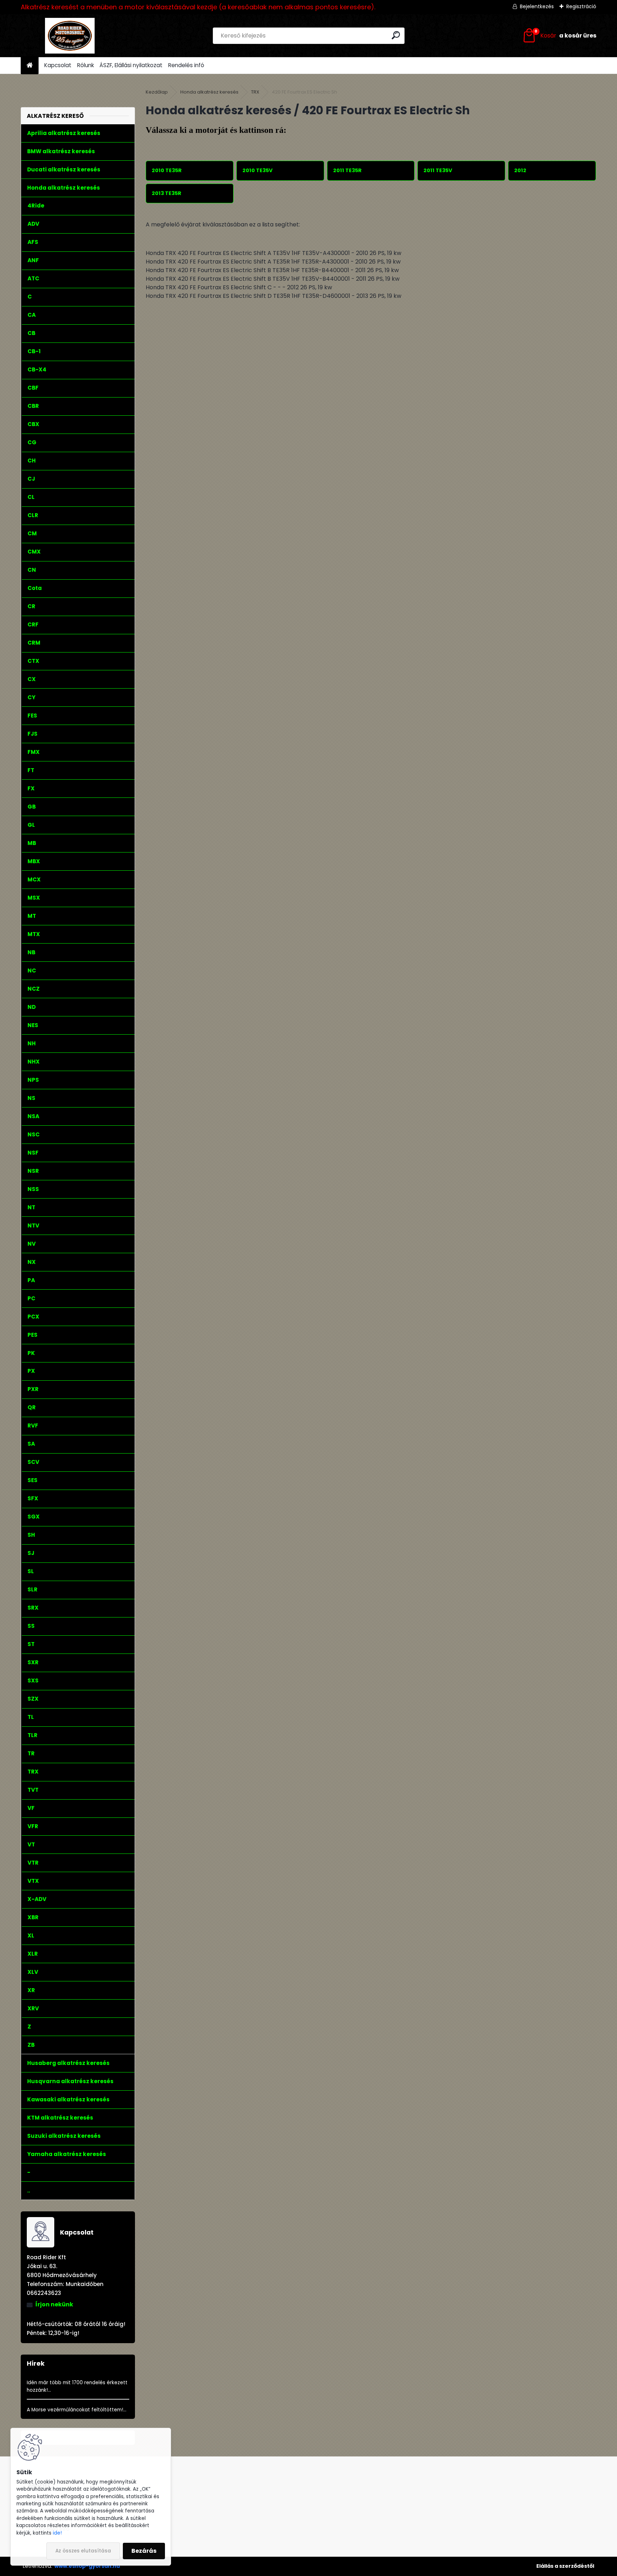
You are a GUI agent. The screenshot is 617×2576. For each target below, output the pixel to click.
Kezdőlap (157, 92)
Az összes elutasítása (83, 2551)
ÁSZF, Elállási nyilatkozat (131, 65)
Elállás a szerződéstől (565, 2566)
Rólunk (86, 65)
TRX (255, 92)
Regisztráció (581, 6)
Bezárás (144, 2551)
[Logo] (70, 36)
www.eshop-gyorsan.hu (87, 2566)
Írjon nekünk (54, 2304)
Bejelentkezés (537, 6)
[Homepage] (30, 66)
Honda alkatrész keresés (209, 92)
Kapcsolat (58, 65)
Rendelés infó (186, 65)
